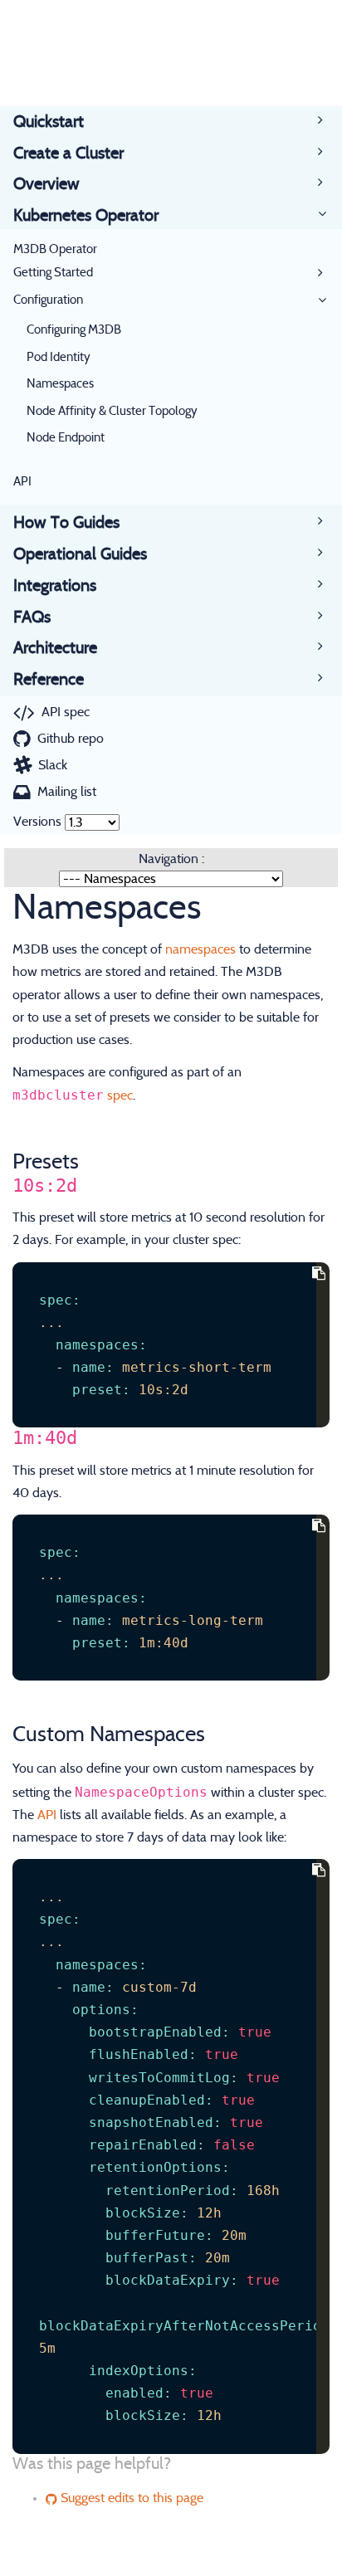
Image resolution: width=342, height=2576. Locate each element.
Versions (37, 822)
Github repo (71, 739)
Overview (46, 184)
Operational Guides (80, 554)
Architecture (55, 648)
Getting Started (53, 273)
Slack (53, 765)
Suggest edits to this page (130, 2498)
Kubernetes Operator (86, 216)
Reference (49, 680)
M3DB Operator (55, 249)
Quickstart (49, 122)
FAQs (32, 617)
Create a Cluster (68, 154)
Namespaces (60, 384)
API (22, 482)
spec (120, 1095)
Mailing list (67, 792)
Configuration (48, 300)
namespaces (200, 949)
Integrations (55, 586)
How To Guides (66, 523)
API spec (66, 712)
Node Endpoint (66, 438)
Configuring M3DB (74, 330)
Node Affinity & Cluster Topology (112, 411)
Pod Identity (59, 357)
